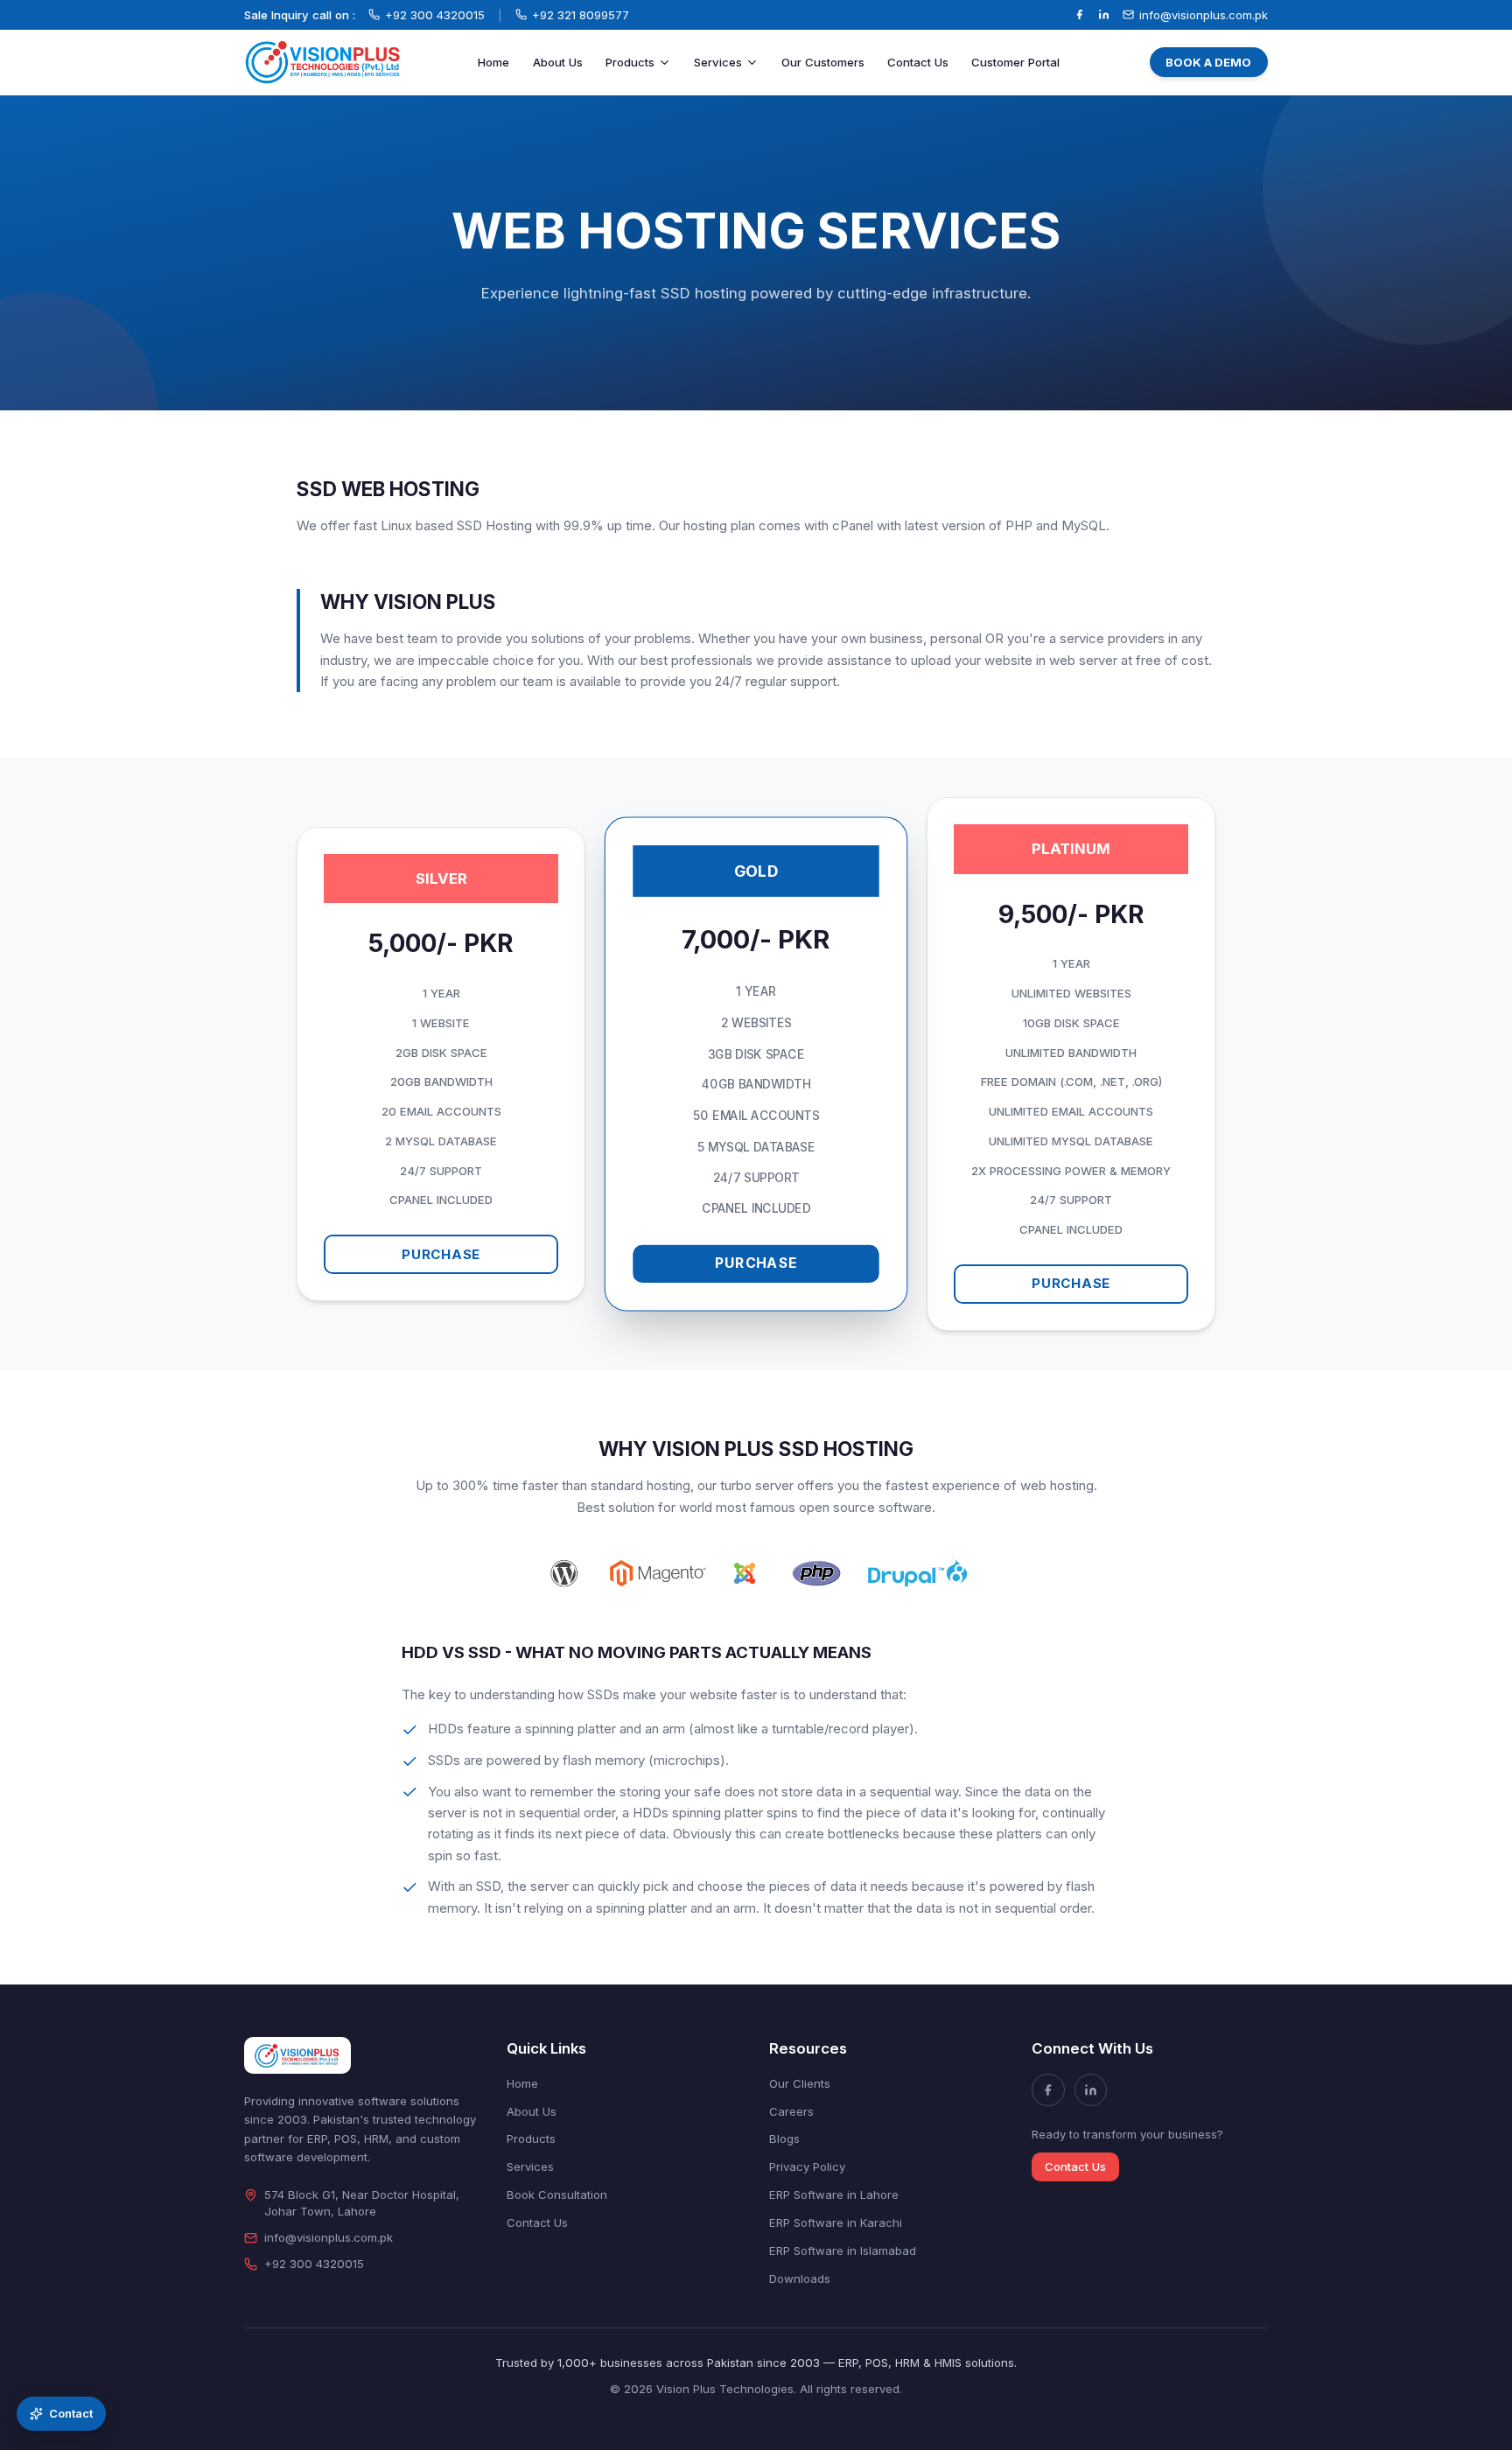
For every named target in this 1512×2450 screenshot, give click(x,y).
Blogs (784, 2138)
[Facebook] (1079, 14)
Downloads (800, 2278)
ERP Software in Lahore (834, 2194)
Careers (791, 2111)
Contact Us (918, 62)
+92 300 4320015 (314, 2264)
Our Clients (800, 2083)
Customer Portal (1015, 62)
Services (718, 62)
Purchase (441, 1254)
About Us (558, 62)
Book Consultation (557, 2194)
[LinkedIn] (1104, 14)
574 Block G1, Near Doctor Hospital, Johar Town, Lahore (362, 2203)
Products (630, 62)
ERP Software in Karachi (836, 2222)
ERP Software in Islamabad (843, 2250)
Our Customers (823, 62)
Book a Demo (1208, 62)
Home (493, 62)
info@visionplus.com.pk (329, 2237)
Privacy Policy (807, 2166)
